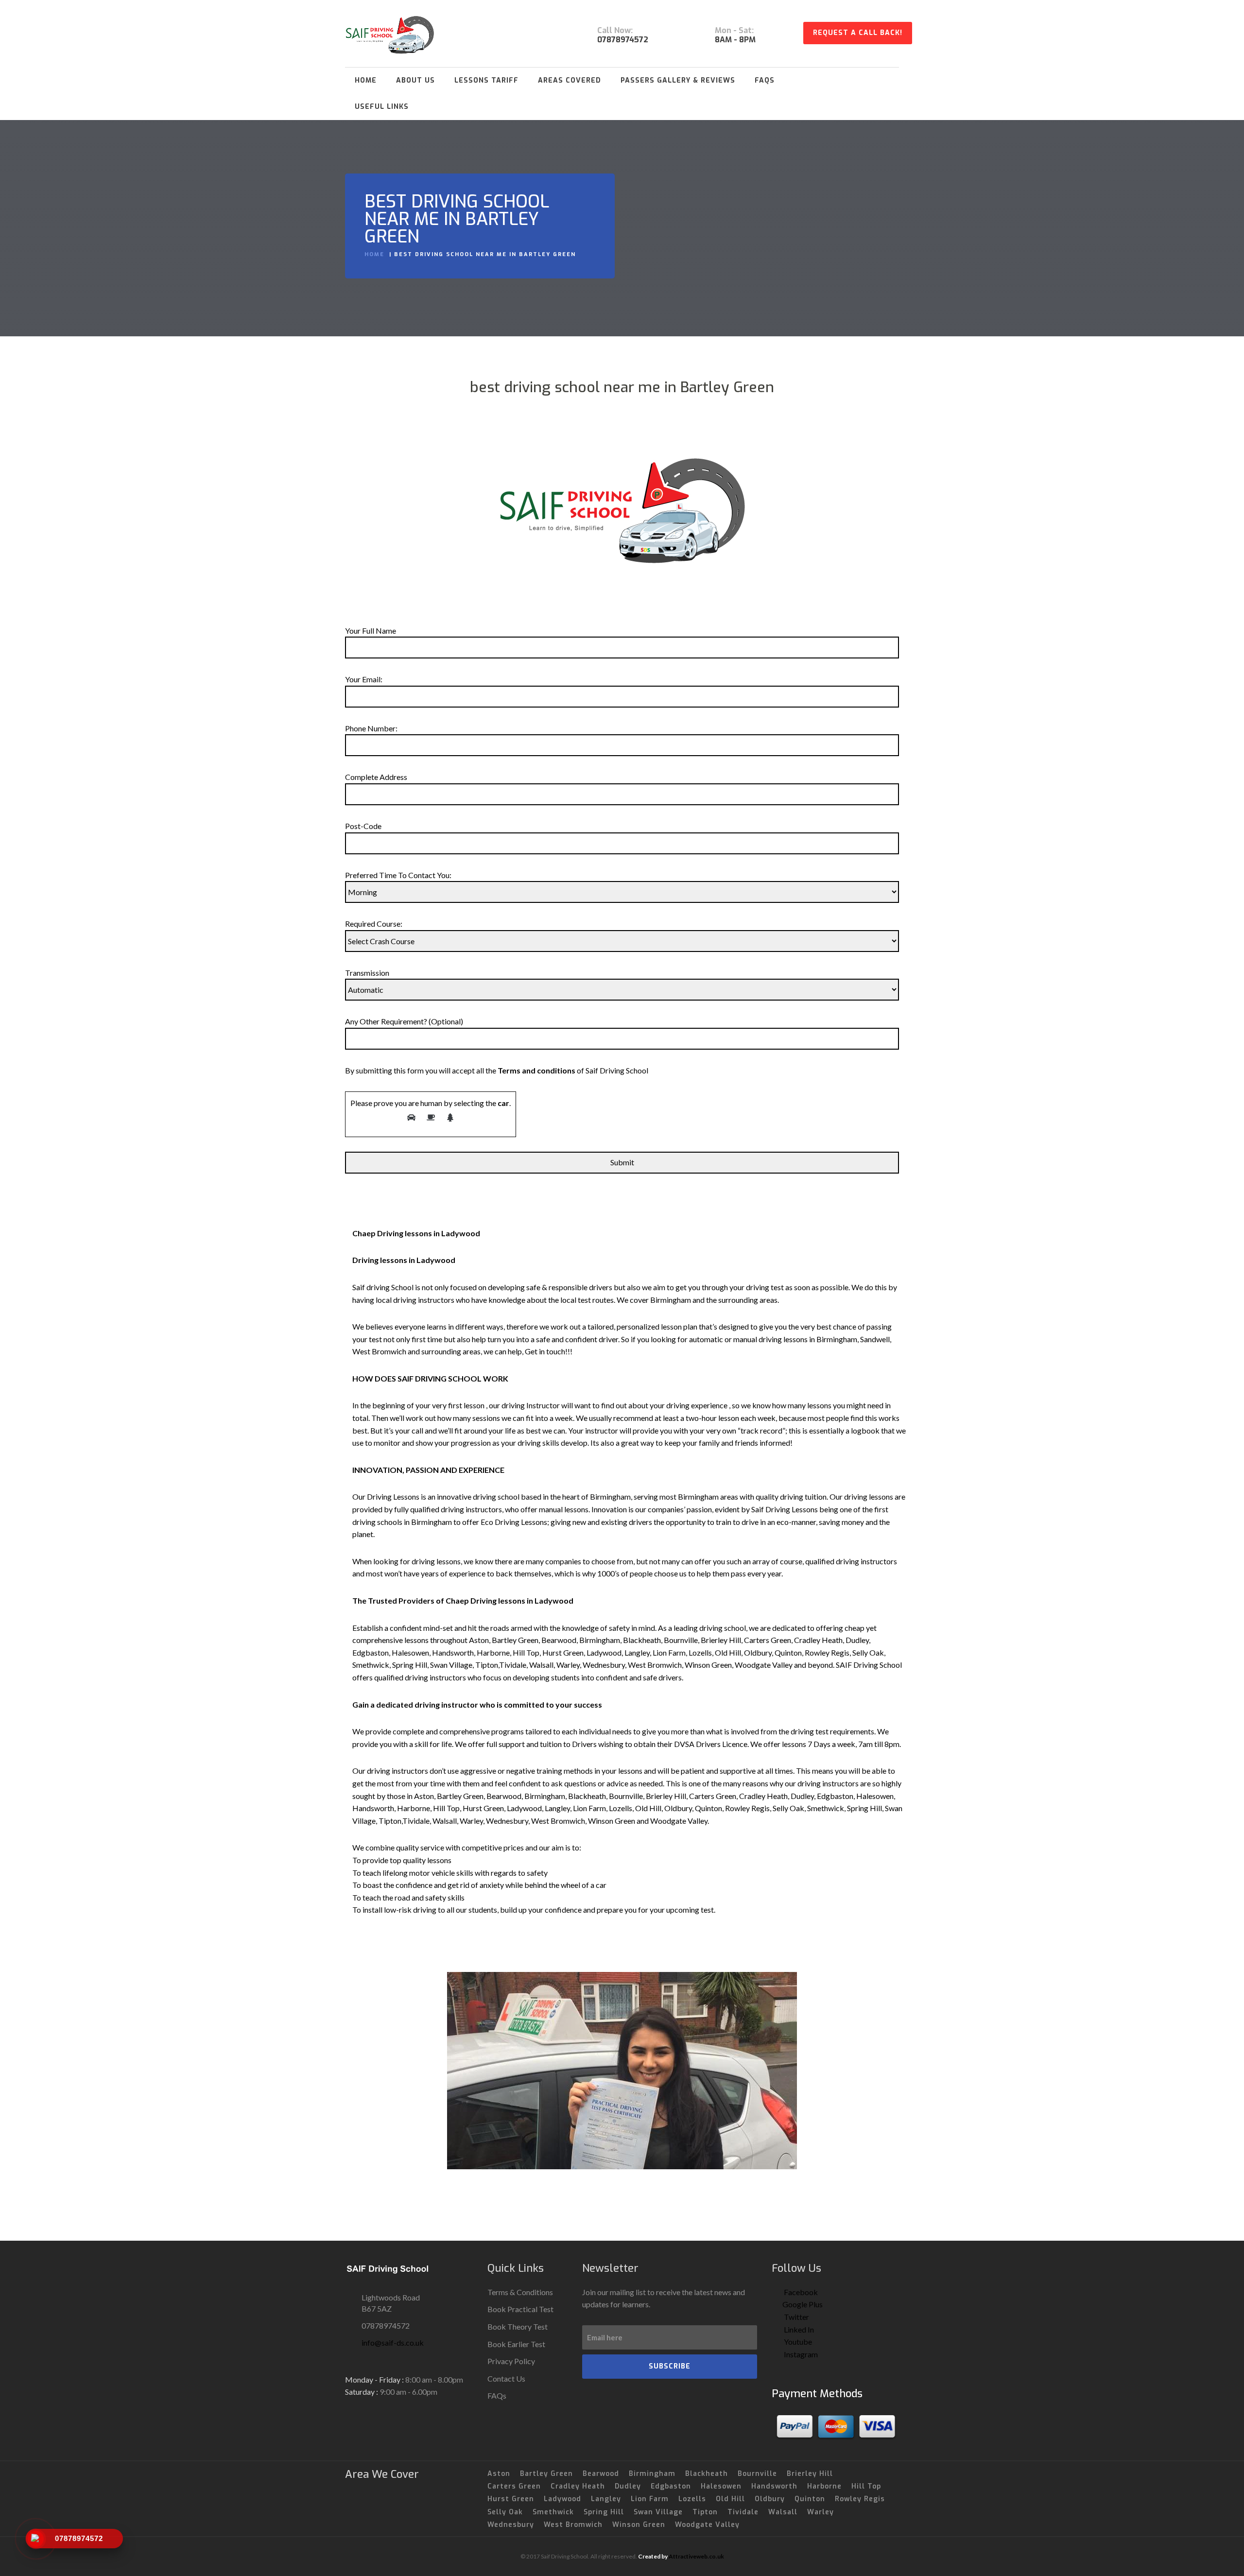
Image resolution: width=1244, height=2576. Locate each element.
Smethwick (553, 2512)
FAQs (765, 80)
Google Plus (803, 2304)
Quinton (810, 2499)
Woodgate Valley (707, 2525)
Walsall (783, 2512)
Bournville (757, 2474)
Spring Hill (604, 2512)
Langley (606, 2499)
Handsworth (774, 2486)
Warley (821, 2512)
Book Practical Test (520, 2309)
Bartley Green (546, 2474)
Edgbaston (671, 2486)
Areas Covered (570, 80)
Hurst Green (511, 2499)
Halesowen (721, 2486)
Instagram (800, 2354)
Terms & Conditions (520, 2292)
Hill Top (866, 2486)
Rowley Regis (860, 2499)
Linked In (798, 2329)
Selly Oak (505, 2512)
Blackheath (707, 2474)
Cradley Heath (578, 2486)
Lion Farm (650, 2499)
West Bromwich (573, 2525)
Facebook (800, 2292)
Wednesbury (511, 2525)
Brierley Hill (810, 2474)
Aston (499, 2474)
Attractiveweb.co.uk (696, 2556)
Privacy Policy (511, 2361)
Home (366, 80)
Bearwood (601, 2474)
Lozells (692, 2499)
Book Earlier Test (516, 2344)
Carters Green (514, 2486)
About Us (415, 80)
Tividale (743, 2512)
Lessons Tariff (486, 80)
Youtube (797, 2342)
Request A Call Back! (858, 33)
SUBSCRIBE (670, 2366)
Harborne (824, 2486)
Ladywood (562, 2499)
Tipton (705, 2512)
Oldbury (770, 2499)
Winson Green (639, 2525)
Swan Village (658, 2512)
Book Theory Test (518, 2326)
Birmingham (652, 2474)
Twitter (796, 2317)
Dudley (628, 2486)
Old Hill (730, 2499)
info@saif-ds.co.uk (393, 2343)
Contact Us (506, 2378)
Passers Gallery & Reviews (678, 80)
